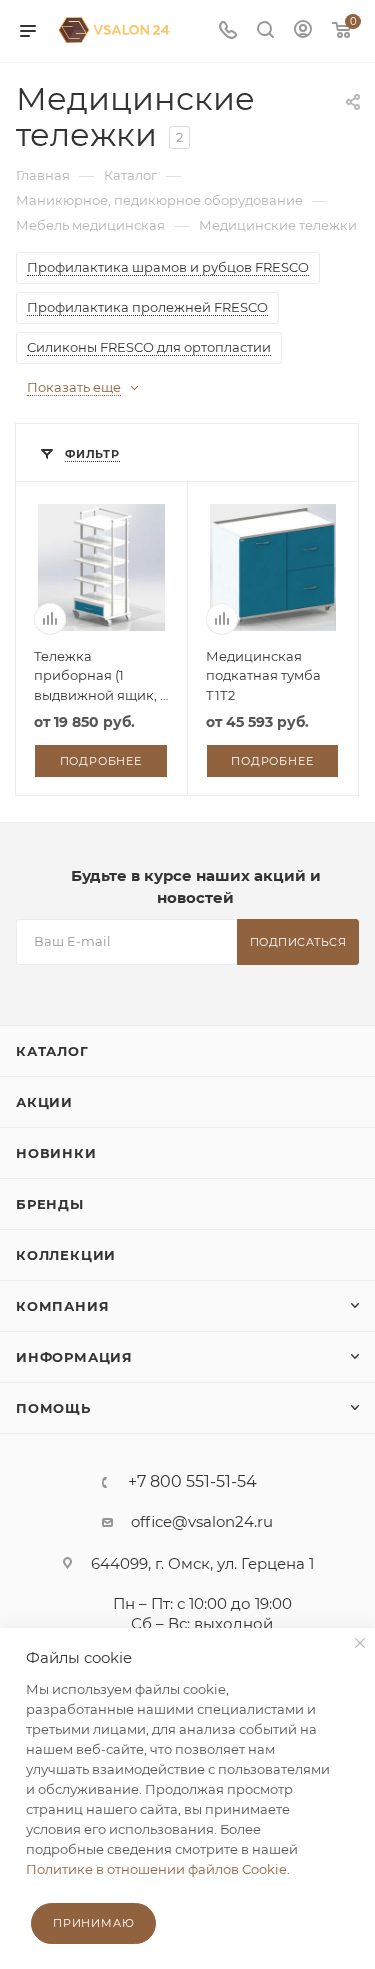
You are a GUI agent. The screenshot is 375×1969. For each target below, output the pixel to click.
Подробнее (101, 761)
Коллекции (66, 1255)
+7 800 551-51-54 (192, 1482)
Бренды (50, 1204)
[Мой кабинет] (303, 31)
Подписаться (298, 942)
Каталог (52, 1051)
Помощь (53, 1408)
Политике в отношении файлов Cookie (156, 1869)
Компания (62, 1306)
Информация (74, 1357)
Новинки (56, 1153)
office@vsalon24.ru (202, 1521)
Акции (44, 1102)
